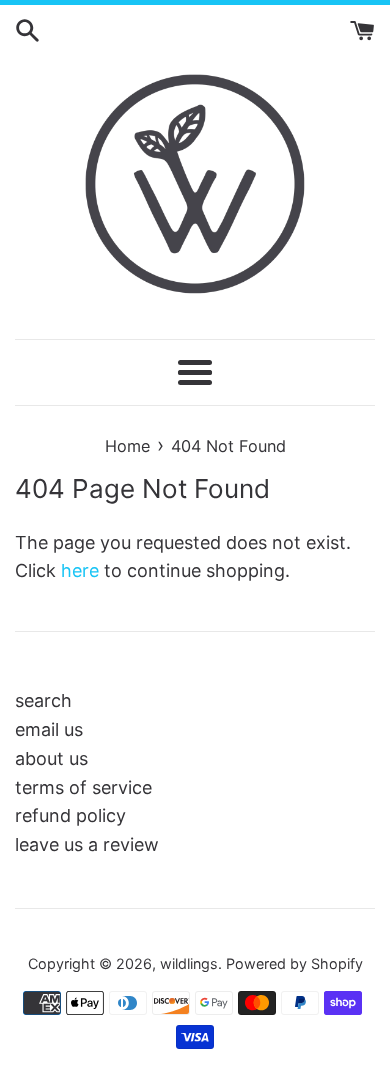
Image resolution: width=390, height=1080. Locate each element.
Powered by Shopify (294, 963)
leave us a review (87, 844)
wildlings (189, 963)
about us (51, 758)
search (43, 700)
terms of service (83, 787)
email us (49, 729)
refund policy (70, 815)
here (80, 570)
